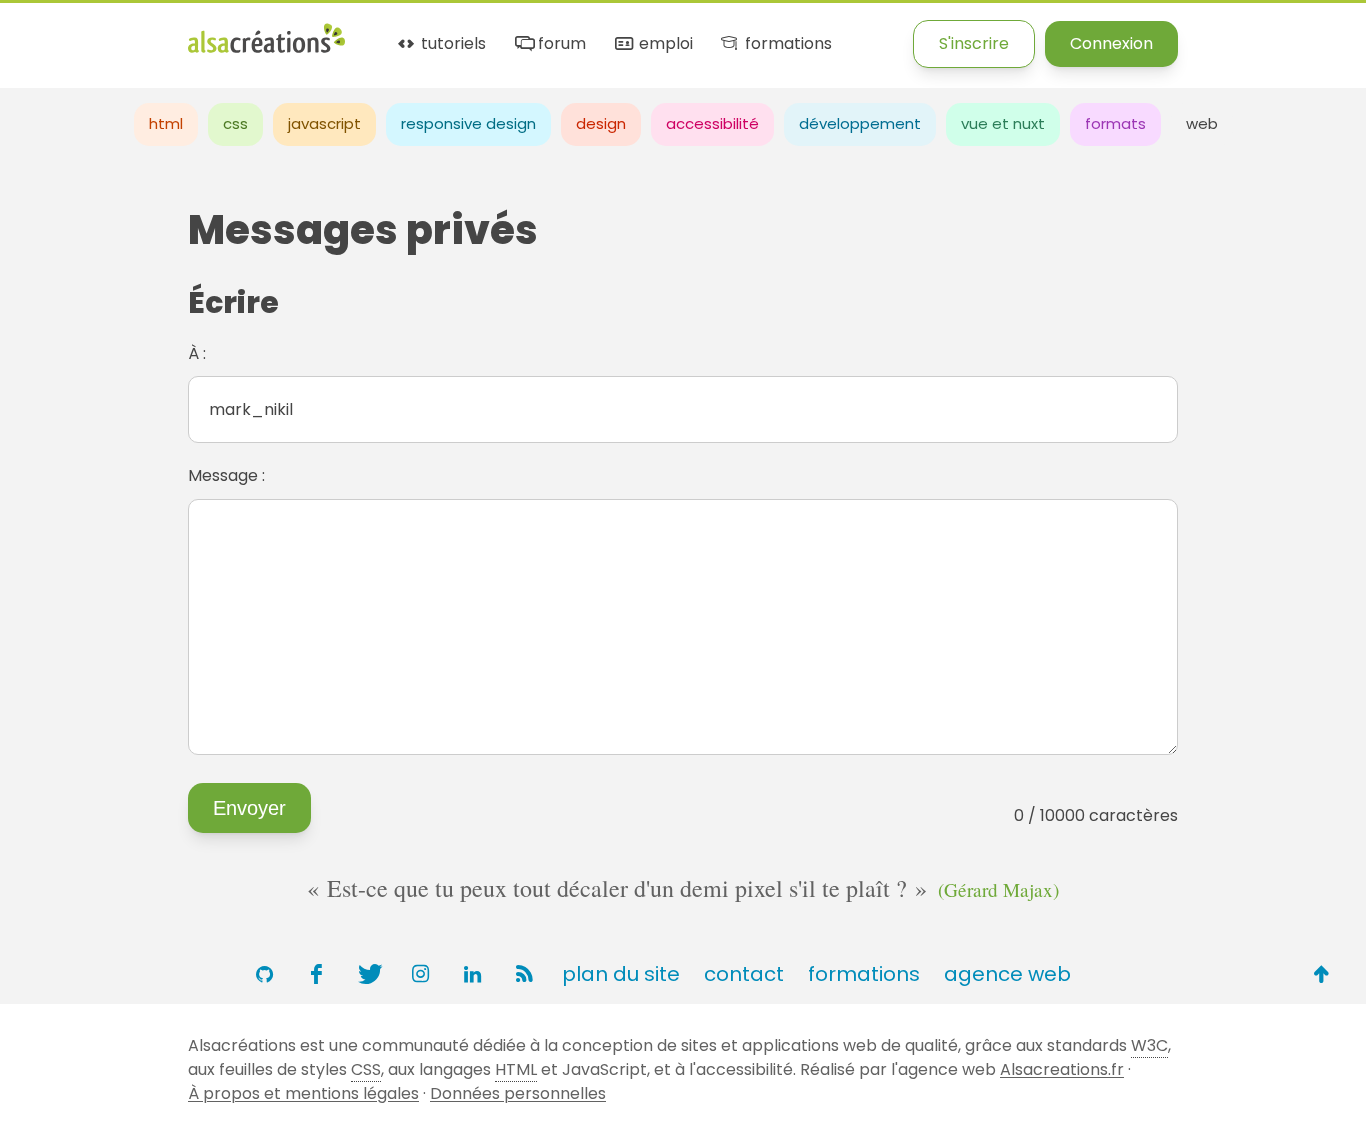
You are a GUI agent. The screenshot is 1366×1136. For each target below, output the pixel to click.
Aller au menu (54, 32)
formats (1115, 123)
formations (786, 44)
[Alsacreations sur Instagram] (420, 974)
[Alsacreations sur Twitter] (368, 974)
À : (197, 353)
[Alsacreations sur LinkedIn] (472, 974)
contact (744, 974)
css (235, 123)
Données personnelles (518, 1093)
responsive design (468, 123)
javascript (324, 123)
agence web (1007, 974)
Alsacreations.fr (1062, 1069)
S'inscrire (974, 43)
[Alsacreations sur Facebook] (316, 974)
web (1202, 123)
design (601, 123)
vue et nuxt (1003, 123)
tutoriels (451, 44)
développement (860, 123)
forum (560, 44)
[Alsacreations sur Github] (264, 974)
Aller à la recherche (363, 32)
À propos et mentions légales (303, 1093)
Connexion (1111, 43)
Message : (226, 475)
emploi (663, 44)
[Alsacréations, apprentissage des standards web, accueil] (266, 50)
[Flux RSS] (524, 974)
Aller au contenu (196, 32)
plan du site (621, 974)
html (166, 123)
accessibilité (712, 123)
